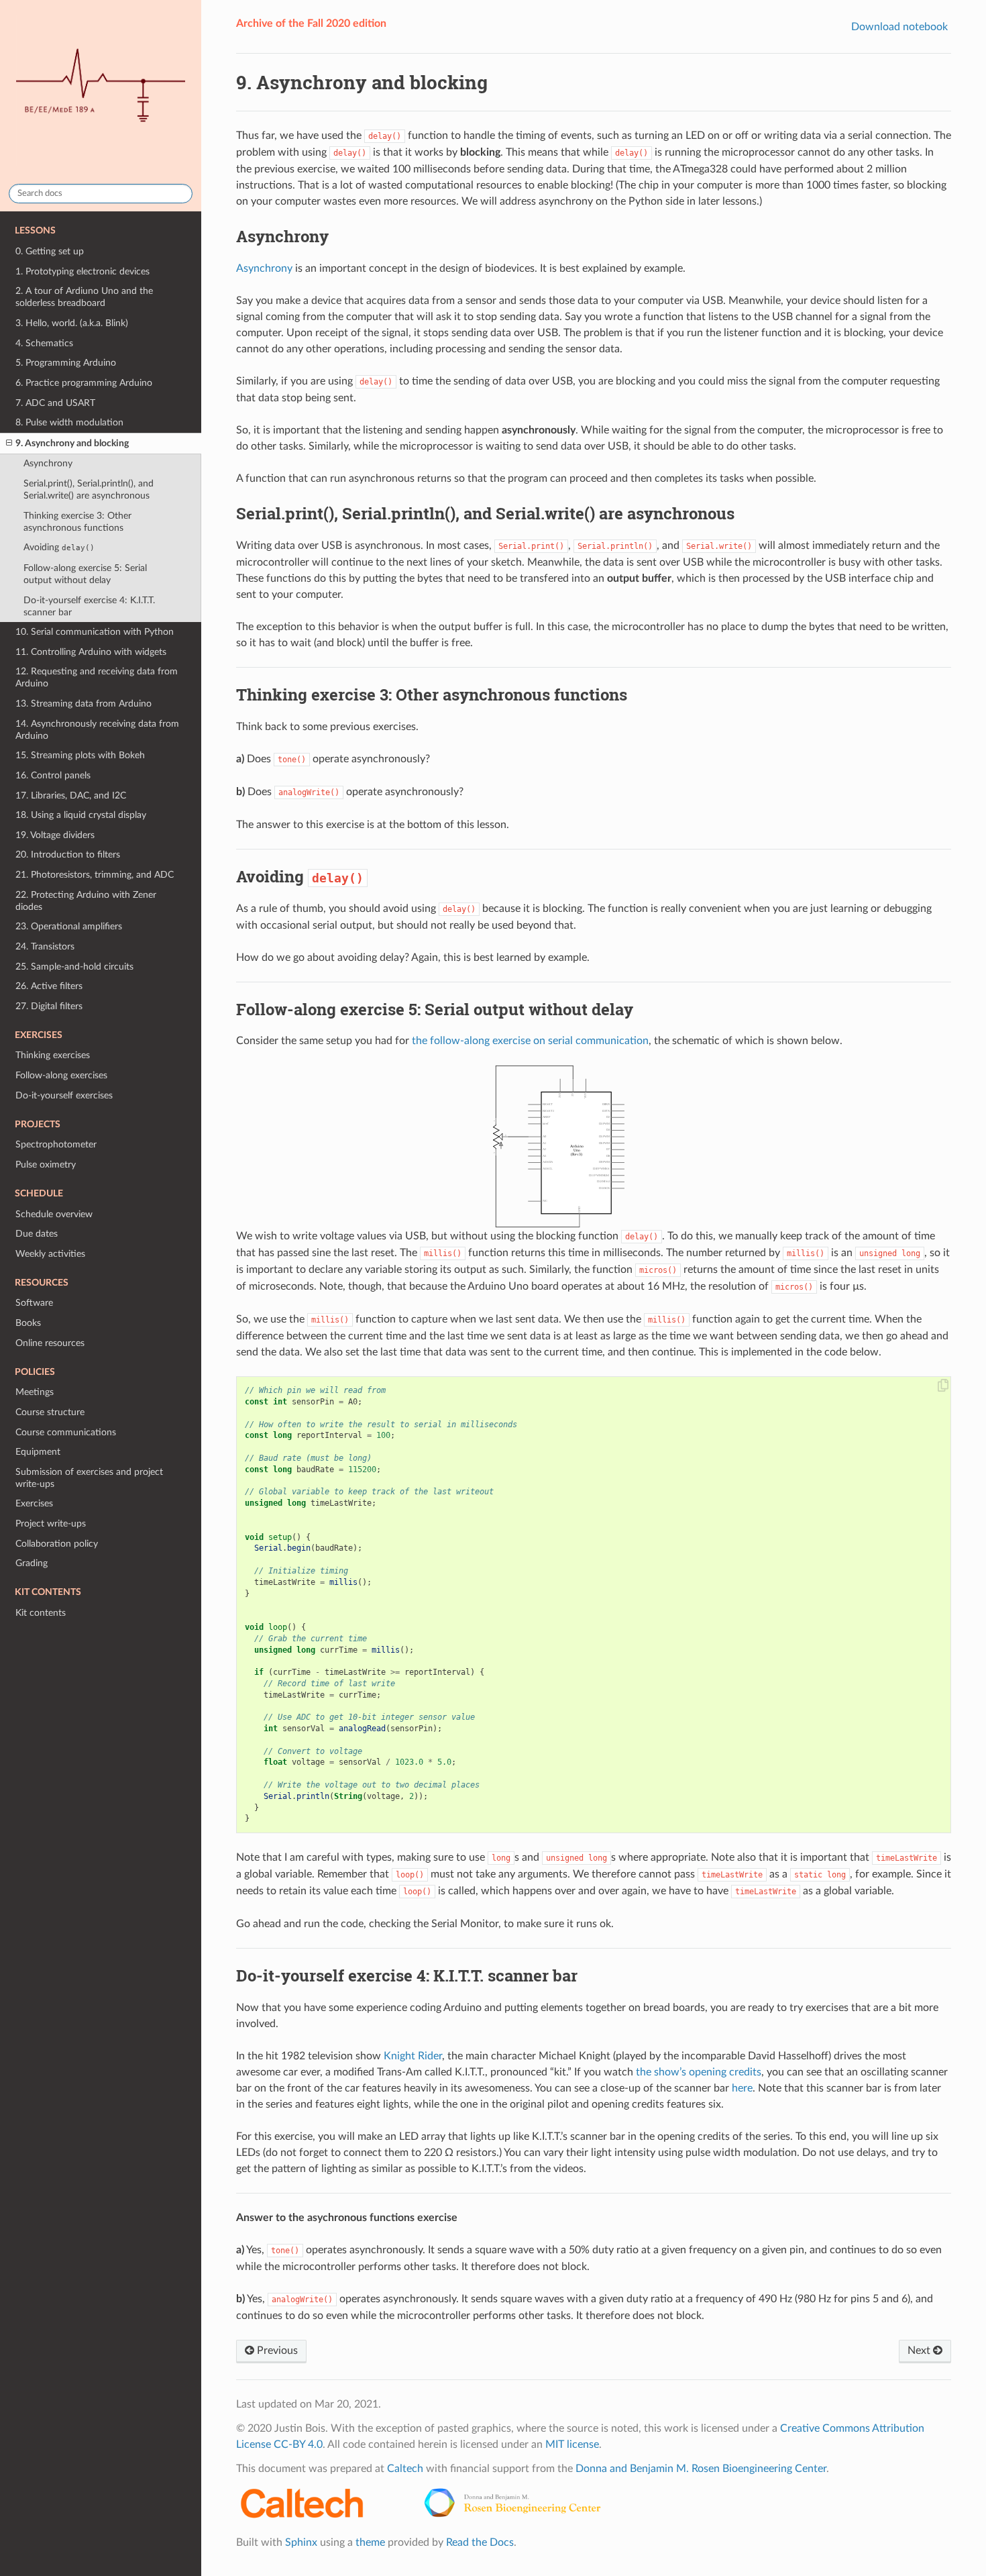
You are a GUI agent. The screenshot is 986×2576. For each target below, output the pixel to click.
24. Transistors (45, 946)
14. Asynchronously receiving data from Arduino (97, 730)
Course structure (50, 1412)
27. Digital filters (49, 1006)
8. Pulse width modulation (69, 422)
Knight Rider (413, 2056)
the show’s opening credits (699, 2072)
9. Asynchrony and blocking (72, 443)
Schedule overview (54, 1214)
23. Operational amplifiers (69, 926)
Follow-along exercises (61, 1075)
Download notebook (899, 27)
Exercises (34, 1503)
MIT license (572, 2444)
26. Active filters (49, 986)
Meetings (35, 1392)
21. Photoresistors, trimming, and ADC (95, 875)
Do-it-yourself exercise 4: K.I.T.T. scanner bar (89, 606)
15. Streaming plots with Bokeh (80, 755)
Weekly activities (50, 1254)
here (742, 2088)
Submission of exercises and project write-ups (89, 1478)
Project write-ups (51, 1524)
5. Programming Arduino (66, 363)
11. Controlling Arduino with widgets (91, 652)
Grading (32, 1563)
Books (28, 1323)
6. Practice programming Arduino (84, 383)
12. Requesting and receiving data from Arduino (97, 677)
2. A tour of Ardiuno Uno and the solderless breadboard (84, 297)
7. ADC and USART (55, 403)
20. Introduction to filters (68, 855)
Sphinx (301, 2542)
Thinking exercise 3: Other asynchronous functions (77, 522)
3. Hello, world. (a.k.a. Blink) (72, 323)
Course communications (66, 1432)
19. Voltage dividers (55, 835)
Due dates (37, 1234)
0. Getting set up (50, 251)
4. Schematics (44, 343)
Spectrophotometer (56, 1144)
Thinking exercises (53, 1055)
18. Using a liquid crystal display (81, 815)
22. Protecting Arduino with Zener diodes (86, 901)
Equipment (38, 1452)
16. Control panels (53, 775)
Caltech (405, 2469)
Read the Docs (480, 2542)
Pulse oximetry (46, 1165)
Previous (276, 2351)
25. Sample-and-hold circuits (74, 967)
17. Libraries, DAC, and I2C (71, 795)
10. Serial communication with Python (95, 632)
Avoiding (59, 547)
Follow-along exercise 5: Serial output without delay (85, 574)
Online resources (50, 1343)
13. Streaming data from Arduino (84, 704)
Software (34, 1303)
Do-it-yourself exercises (64, 1095)
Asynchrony (48, 463)
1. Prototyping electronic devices (83, 271)
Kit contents (41, 1613)
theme (370, 2542)
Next (920, 2351)
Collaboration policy (57, 1544)
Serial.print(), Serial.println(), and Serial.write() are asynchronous (89, 490)
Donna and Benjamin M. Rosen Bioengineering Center (701, 2469)
